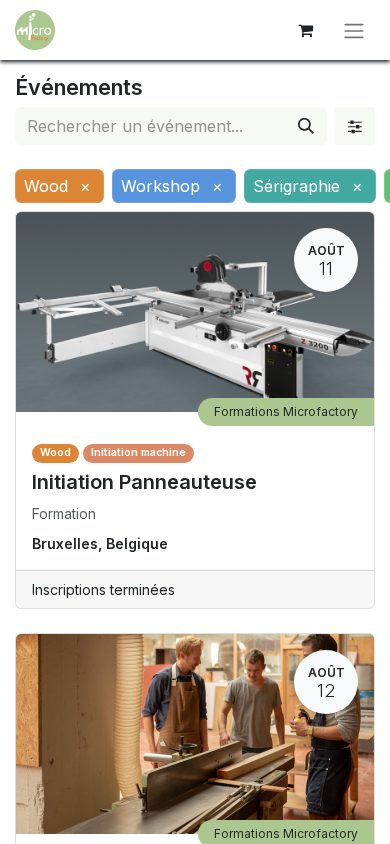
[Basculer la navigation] (354, 30)
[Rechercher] (306, 126)
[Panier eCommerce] (305, 30)
